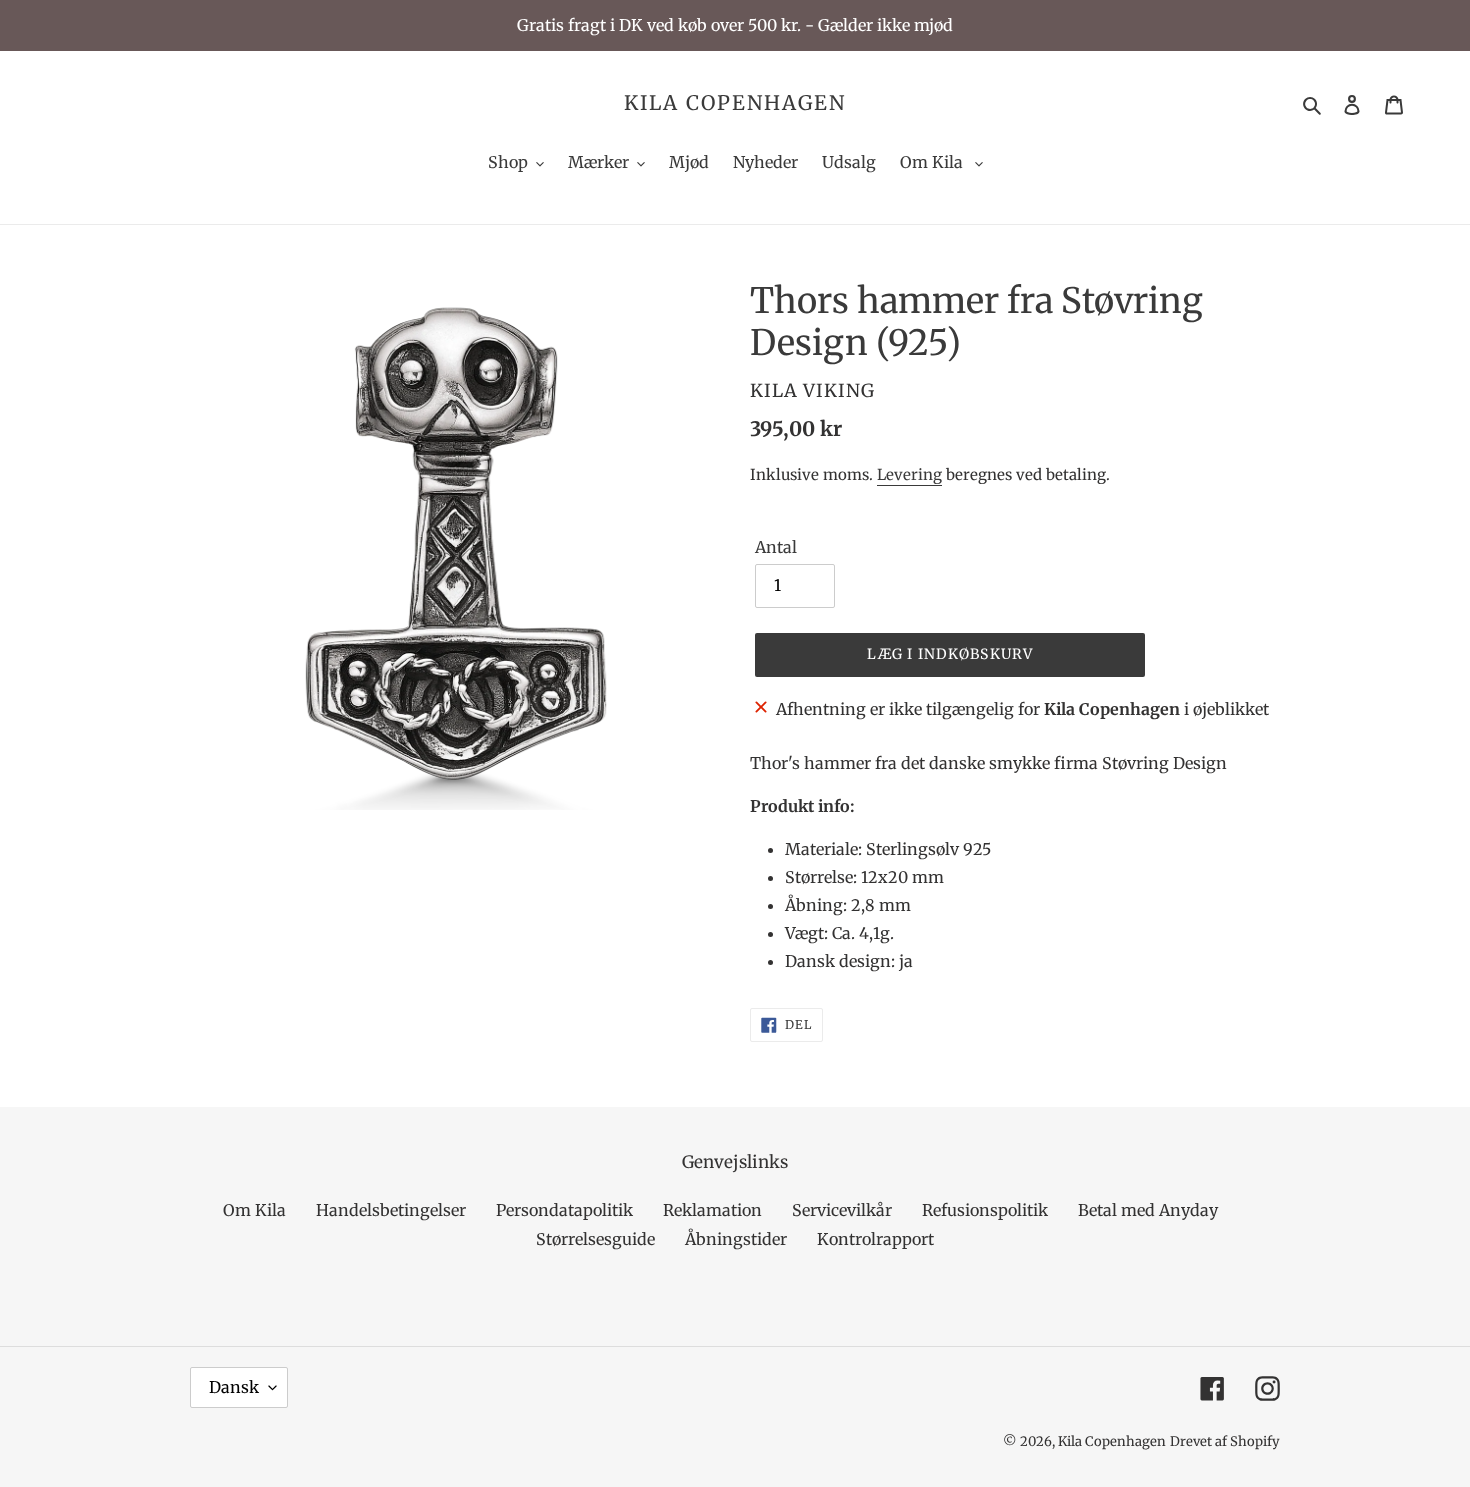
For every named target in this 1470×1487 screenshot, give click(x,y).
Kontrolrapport (875, 1239)
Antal (776, 547)
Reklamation (712, 1210)
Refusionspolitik (985, 1210)
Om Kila (254, 1210)
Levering (909, 474)
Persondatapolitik (564, 1210)
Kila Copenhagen (735, 103)
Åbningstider (736, 1239)
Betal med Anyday (1148, 1210)
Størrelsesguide (595, 1239)
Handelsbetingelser (391, 1210)
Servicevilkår (842, 1210)
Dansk (234, 1387)
